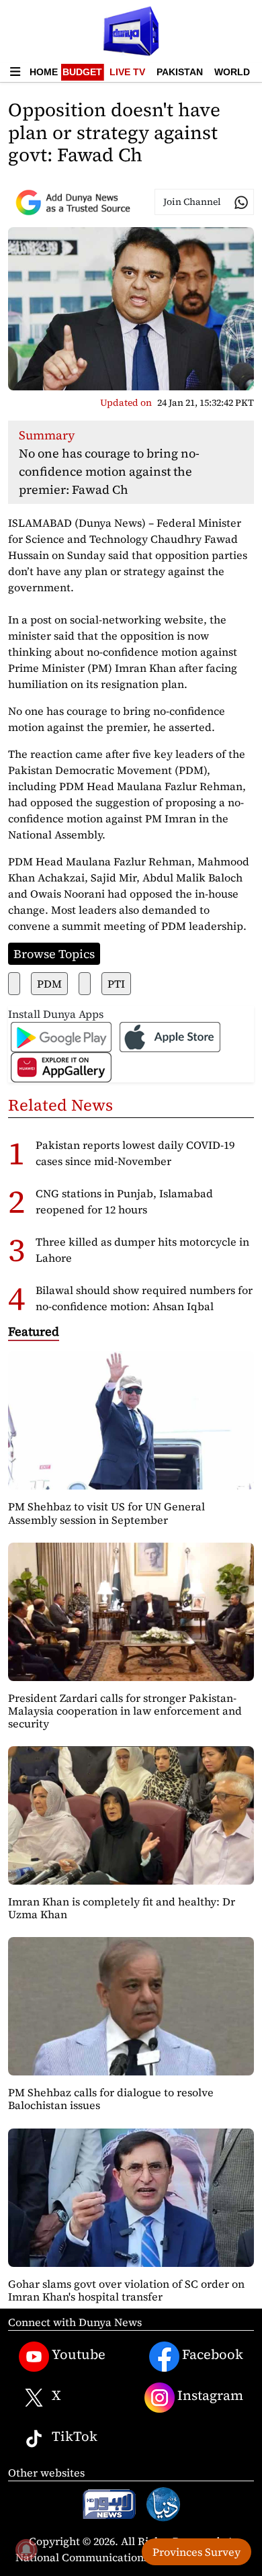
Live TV (127, 72)
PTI (116, 984)
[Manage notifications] (26, 2550)
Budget (82, 72)
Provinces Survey (196, 2552)
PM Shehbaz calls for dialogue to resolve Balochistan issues (111, 2099)
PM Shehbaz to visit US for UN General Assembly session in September (106, 1513)
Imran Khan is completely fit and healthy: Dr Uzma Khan (122, 1908)
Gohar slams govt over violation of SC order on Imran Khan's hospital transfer (126, 2290)
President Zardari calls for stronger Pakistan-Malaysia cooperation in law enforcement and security (125, 1711)
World (232, 72)
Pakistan (180, 72)
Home (44, 72)
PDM (49, 984)
